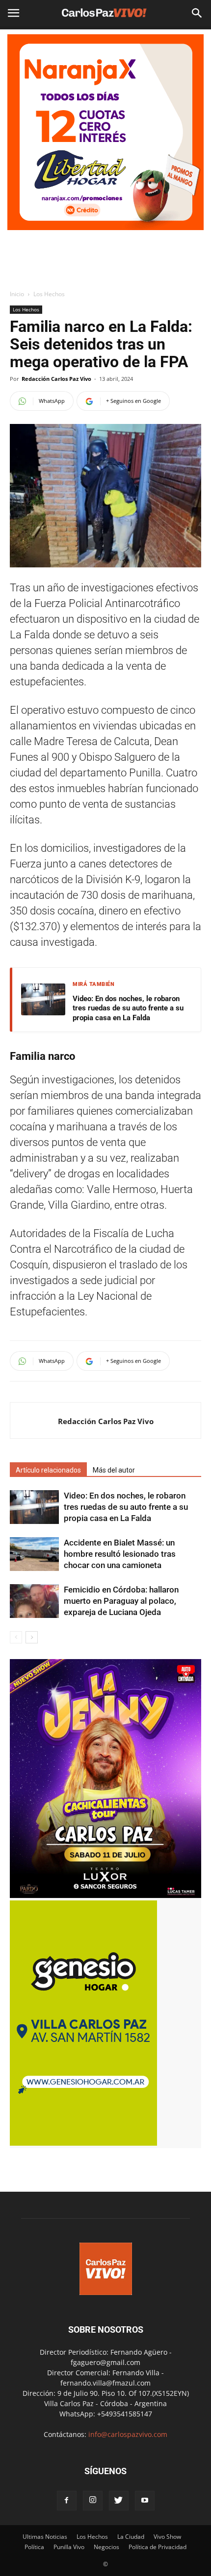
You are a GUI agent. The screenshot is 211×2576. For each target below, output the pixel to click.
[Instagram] (93, 2501)
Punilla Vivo (69, 2547)
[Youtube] (145, 2501)
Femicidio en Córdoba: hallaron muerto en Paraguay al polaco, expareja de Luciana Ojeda (121, 1601)
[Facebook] (67, 2501)
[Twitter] (119, 2501)
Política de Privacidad (158, 2547)
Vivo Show (167, 2537)
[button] (197, 13)
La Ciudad (131, 2537)
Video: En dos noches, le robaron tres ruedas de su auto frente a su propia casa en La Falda (128, 1008)
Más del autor (114, 1470)
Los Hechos (49, 294)
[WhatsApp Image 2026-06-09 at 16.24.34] (105, 1895)
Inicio (17, 294)
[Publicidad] (105, 132)
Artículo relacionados (48, 1470)
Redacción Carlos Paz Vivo (56, 379)
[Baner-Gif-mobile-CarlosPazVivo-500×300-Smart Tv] (83, 2143)
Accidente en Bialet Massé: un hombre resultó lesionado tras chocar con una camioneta (120, 1554)
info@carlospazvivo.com (128, 2434)
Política (34, 2547)
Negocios (106, 2547)
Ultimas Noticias (45, 2537)
